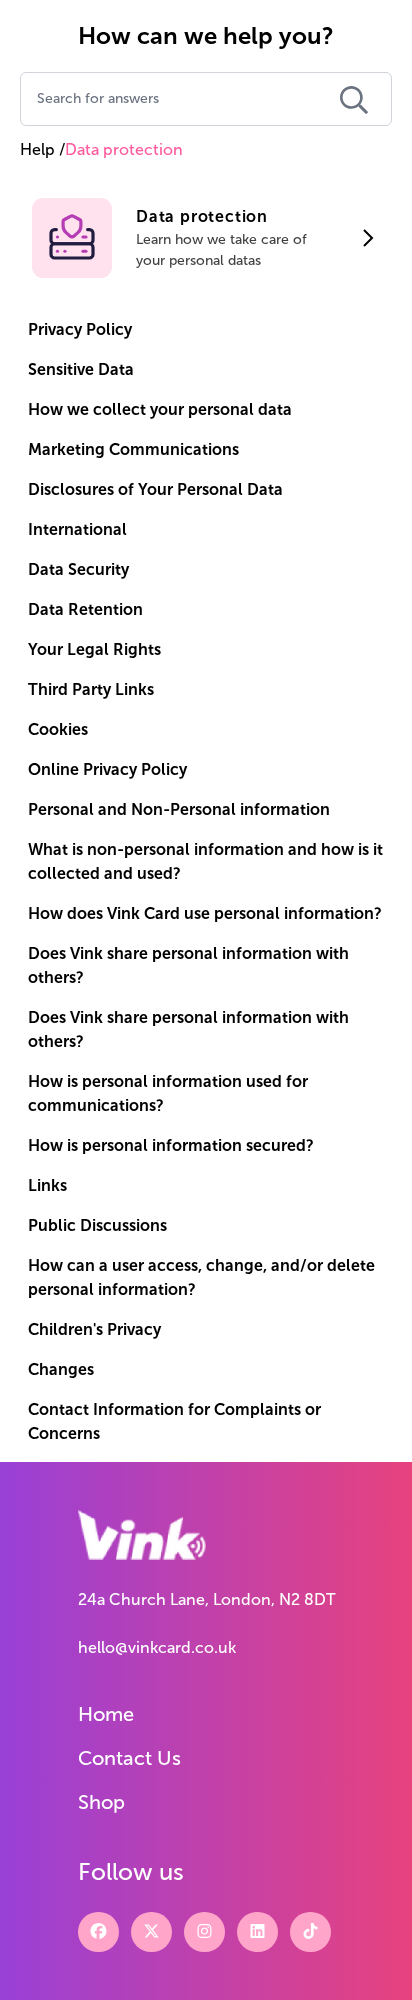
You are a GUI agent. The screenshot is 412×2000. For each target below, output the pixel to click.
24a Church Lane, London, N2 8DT (206, 1599)
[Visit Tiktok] (310, 1931)
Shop (101, 1802)
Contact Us (129, 1758)
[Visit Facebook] (98, 1931)
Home (106, 1714)
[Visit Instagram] (204, 1931)
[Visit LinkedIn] (257, 1931)
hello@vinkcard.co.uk (157, 1647)
